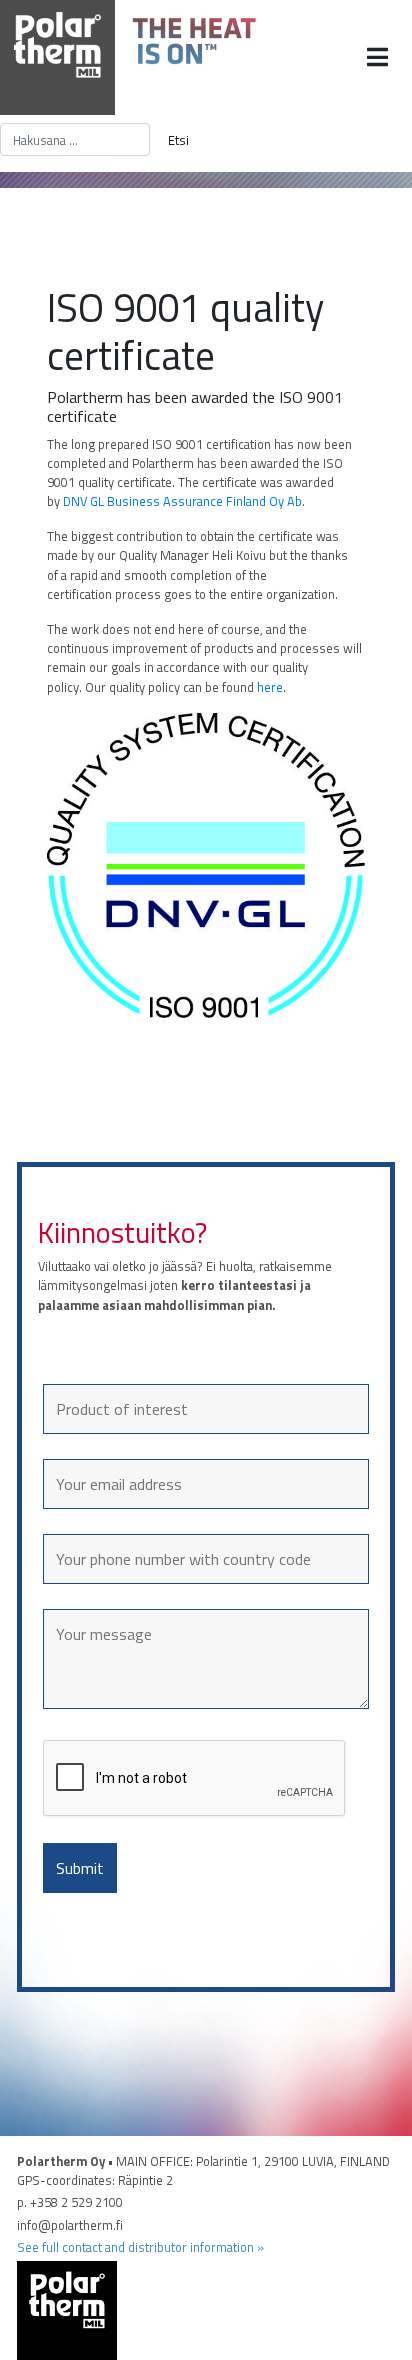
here (270, 687)
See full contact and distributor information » (140, 2247)
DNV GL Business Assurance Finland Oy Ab (182, 501)
